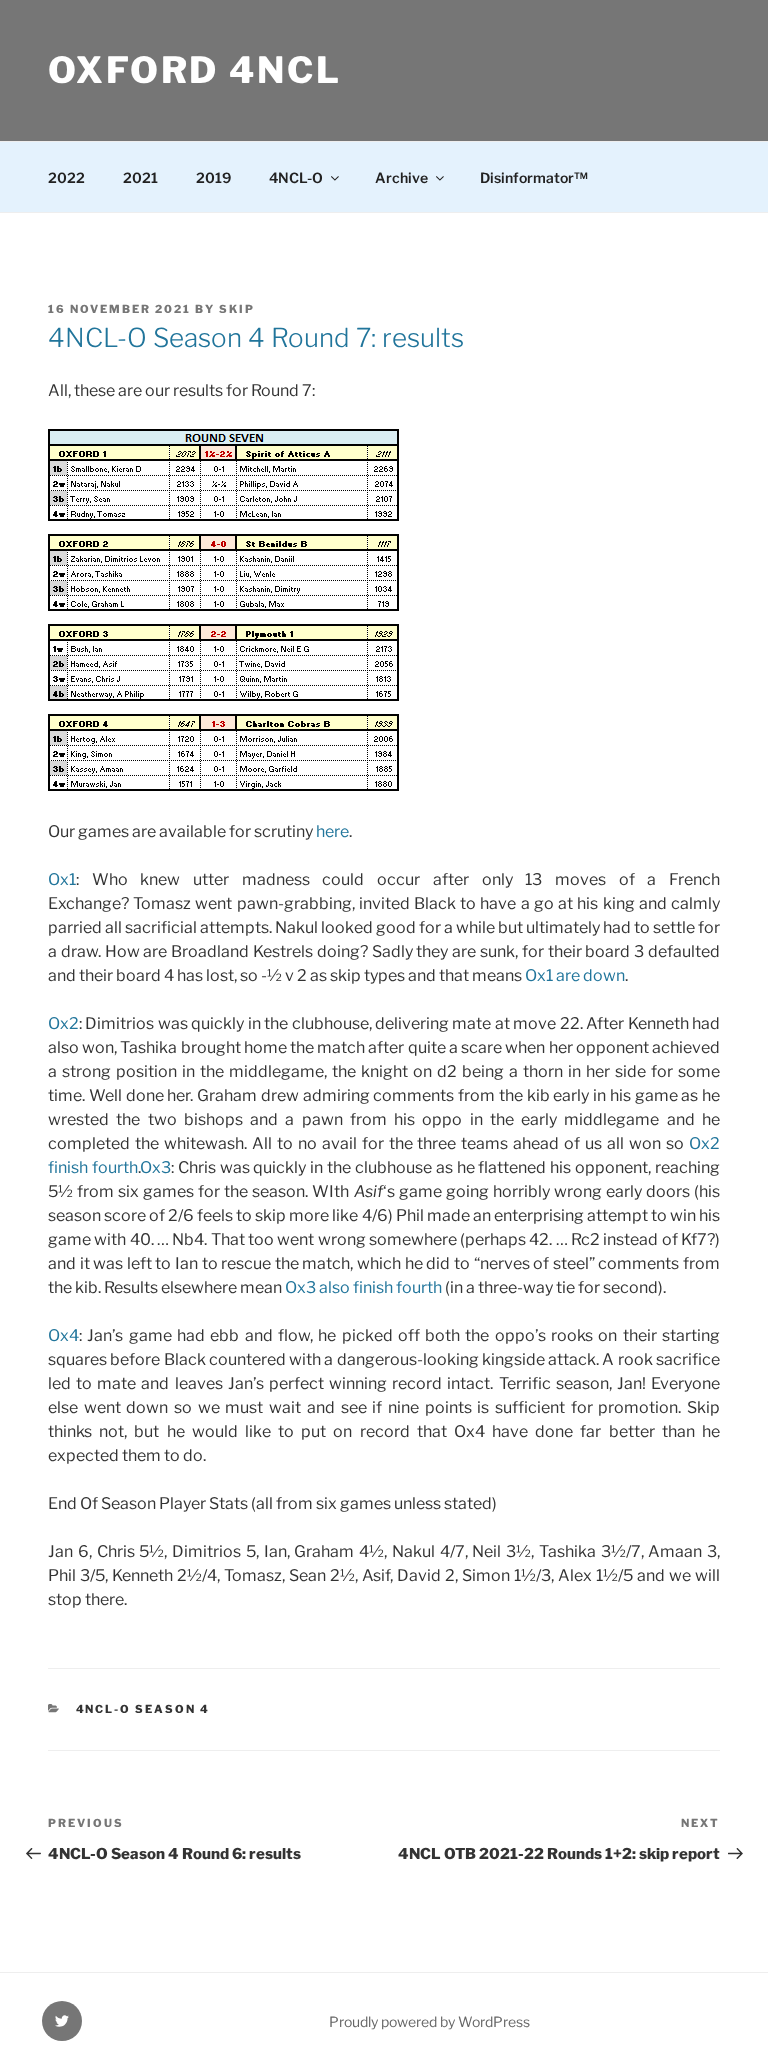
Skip (237, 309)
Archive (401, 177)
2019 (213, 177)
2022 (66, 177)
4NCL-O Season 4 (143, 1709)
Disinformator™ (534, 177)
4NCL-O (296, 177)
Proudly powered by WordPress (429, 2021)
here (332, 831)
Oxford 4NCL (195, 70)
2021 (140, 177)
